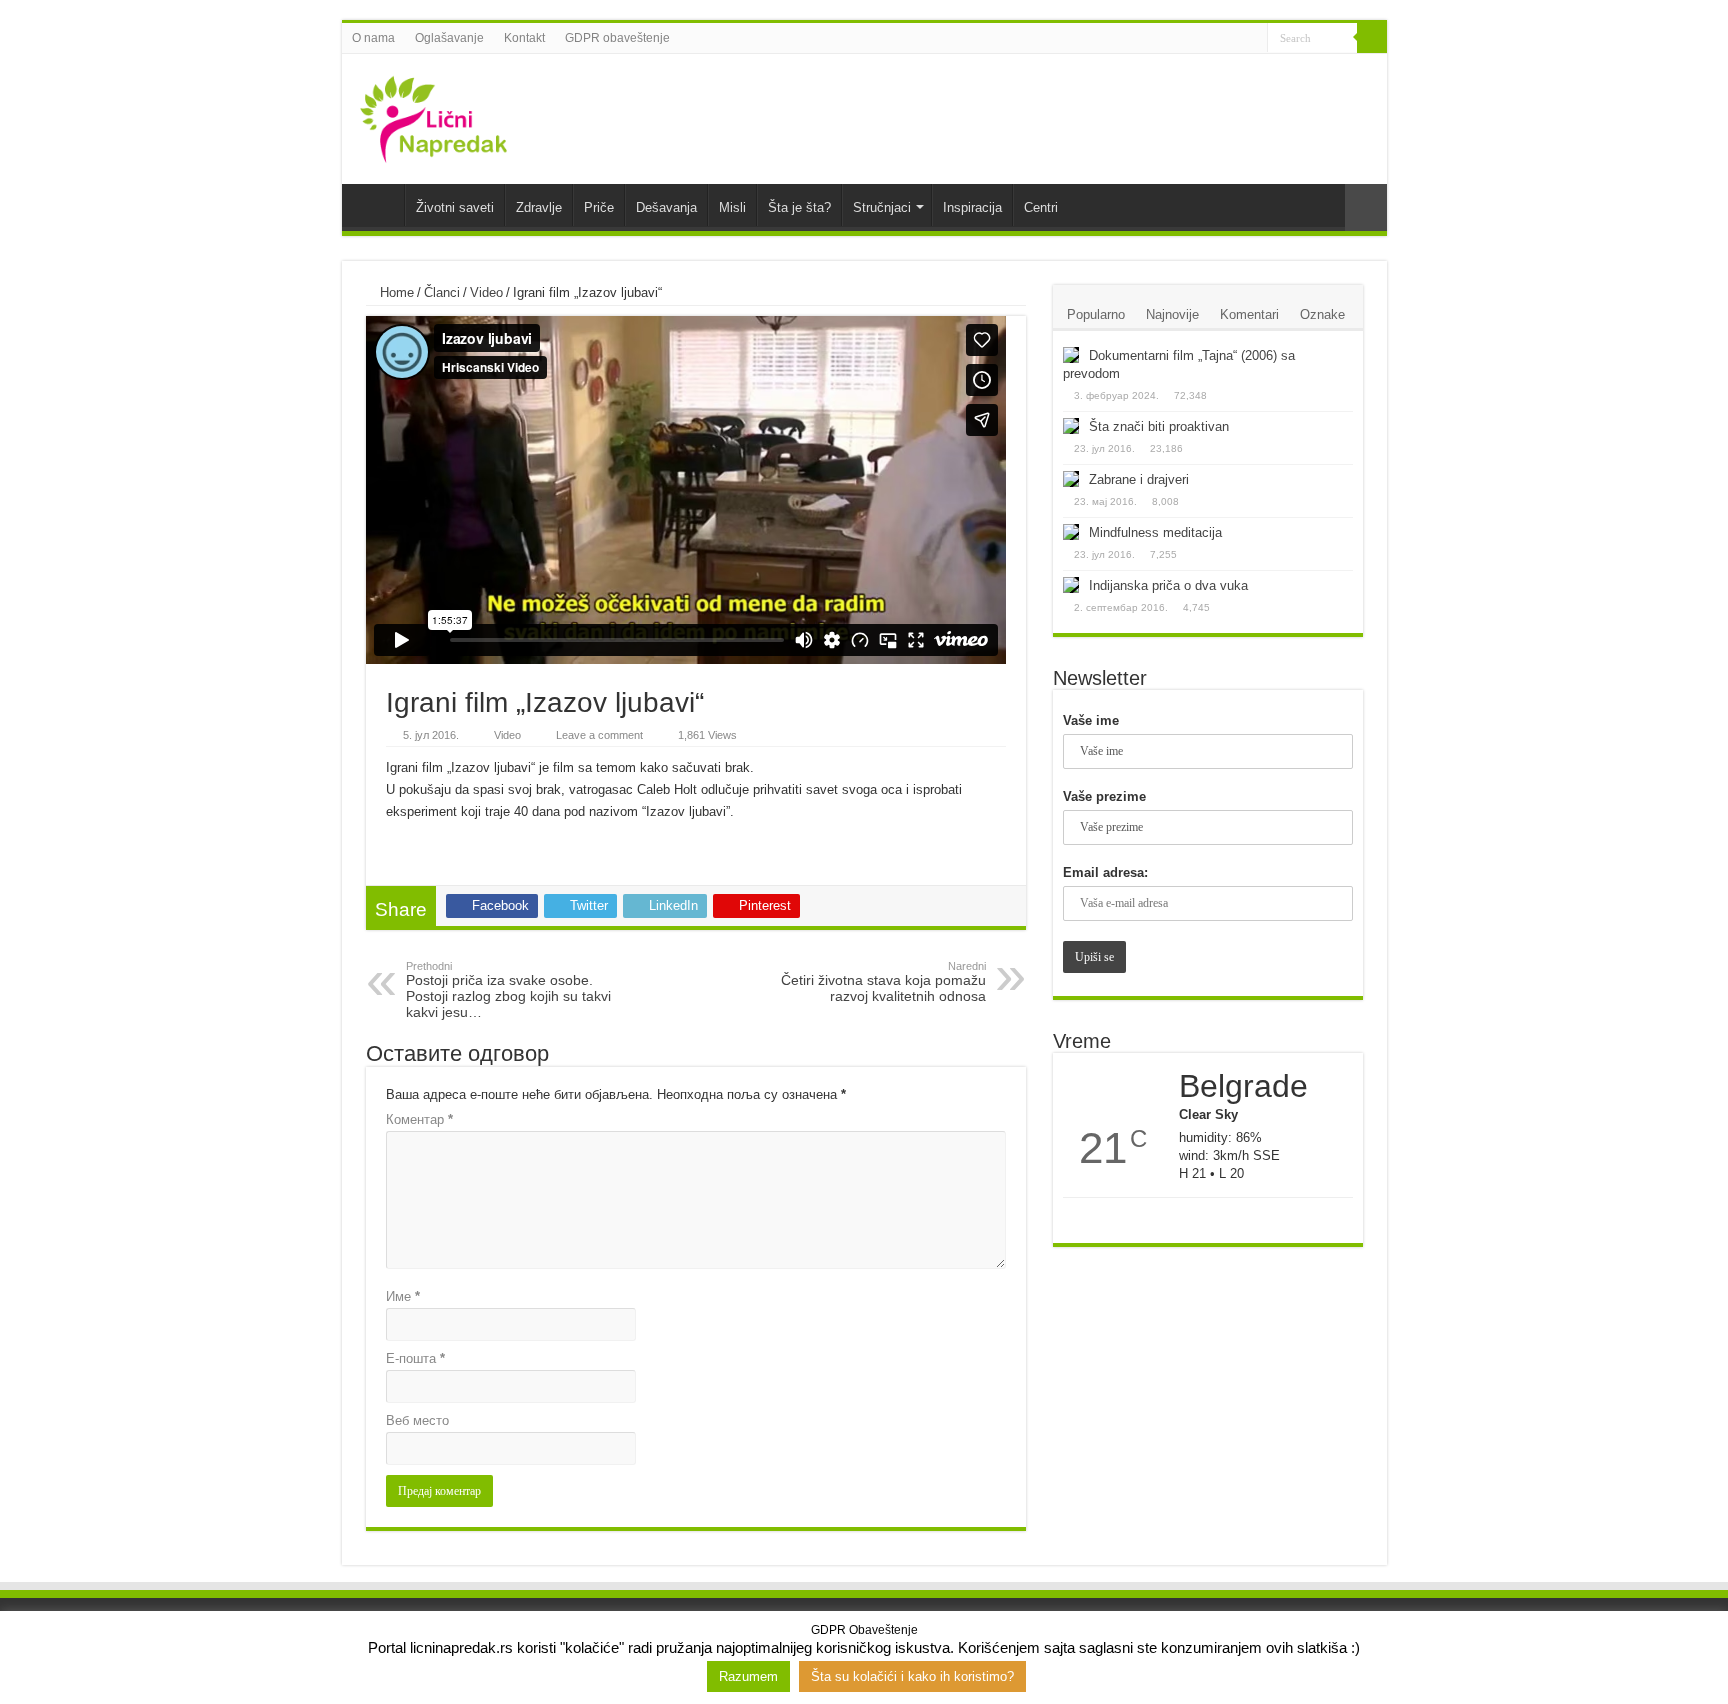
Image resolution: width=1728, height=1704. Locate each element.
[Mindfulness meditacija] (1071, 532)
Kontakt (524, 38)
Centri (1041, 207)
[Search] (1372, 38)
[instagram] (1252, 39)
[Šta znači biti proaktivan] (1071, 426)
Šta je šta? (799, 207)
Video (486, 292)
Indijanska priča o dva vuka (1168, 585)
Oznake (1322, 314)
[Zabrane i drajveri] (1071, 479)
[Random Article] (1366, 207)
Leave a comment (599, 735)
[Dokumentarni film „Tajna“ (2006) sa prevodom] (1071, 355)
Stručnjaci (882, 207)
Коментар (419, 1119)
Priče (599, 207)
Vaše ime (1091, 720)
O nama (373, 38)
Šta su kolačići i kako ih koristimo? (912, 1676)
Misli (732, 207)
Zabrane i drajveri (1139, 479)
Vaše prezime (1104, 796)
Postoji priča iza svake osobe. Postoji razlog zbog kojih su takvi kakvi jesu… (508, 990)
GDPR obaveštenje (617, 38)
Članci (442, 292)
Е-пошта (415, 1358)
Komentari (1249, 314)
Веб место (417, 1420)
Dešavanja (666, 207)
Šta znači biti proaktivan (1159, 426)
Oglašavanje (449, 38)
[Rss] (1176, 39)
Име (403, 1296)
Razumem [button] (748, 1676)
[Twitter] (1214, 39)
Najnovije (1172, 314)
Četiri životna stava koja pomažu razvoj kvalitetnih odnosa (883, 982)
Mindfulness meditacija (1155, 532)
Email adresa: (1105, 872)
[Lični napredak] (434, 115)
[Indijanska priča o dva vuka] (1071, 585)
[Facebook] (1195, 39)
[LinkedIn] (1233, 39)
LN (378, 205)
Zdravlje (539, 207)
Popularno (1096, 314)
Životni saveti (455, 207)
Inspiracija (972, 207)
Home (395, 292)
